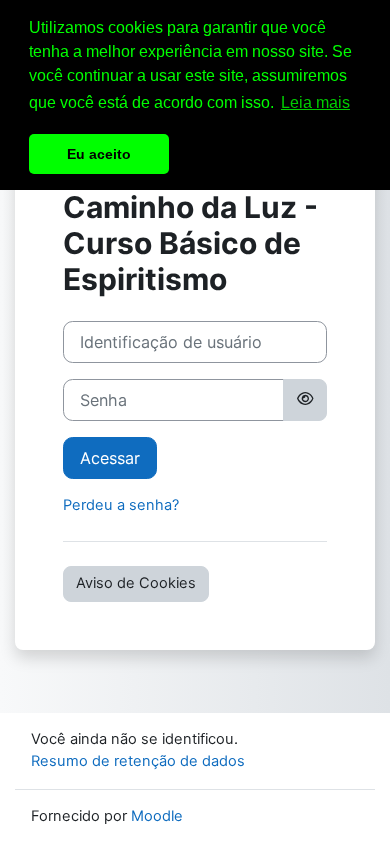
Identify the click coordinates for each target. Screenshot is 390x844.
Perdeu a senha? (121, 505)
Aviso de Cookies (136, 583)
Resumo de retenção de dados (138, 761)
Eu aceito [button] (99, 154)
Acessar (110, 458)
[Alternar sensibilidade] (305, 400)
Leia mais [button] (315, 102)
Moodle (157, 816)
